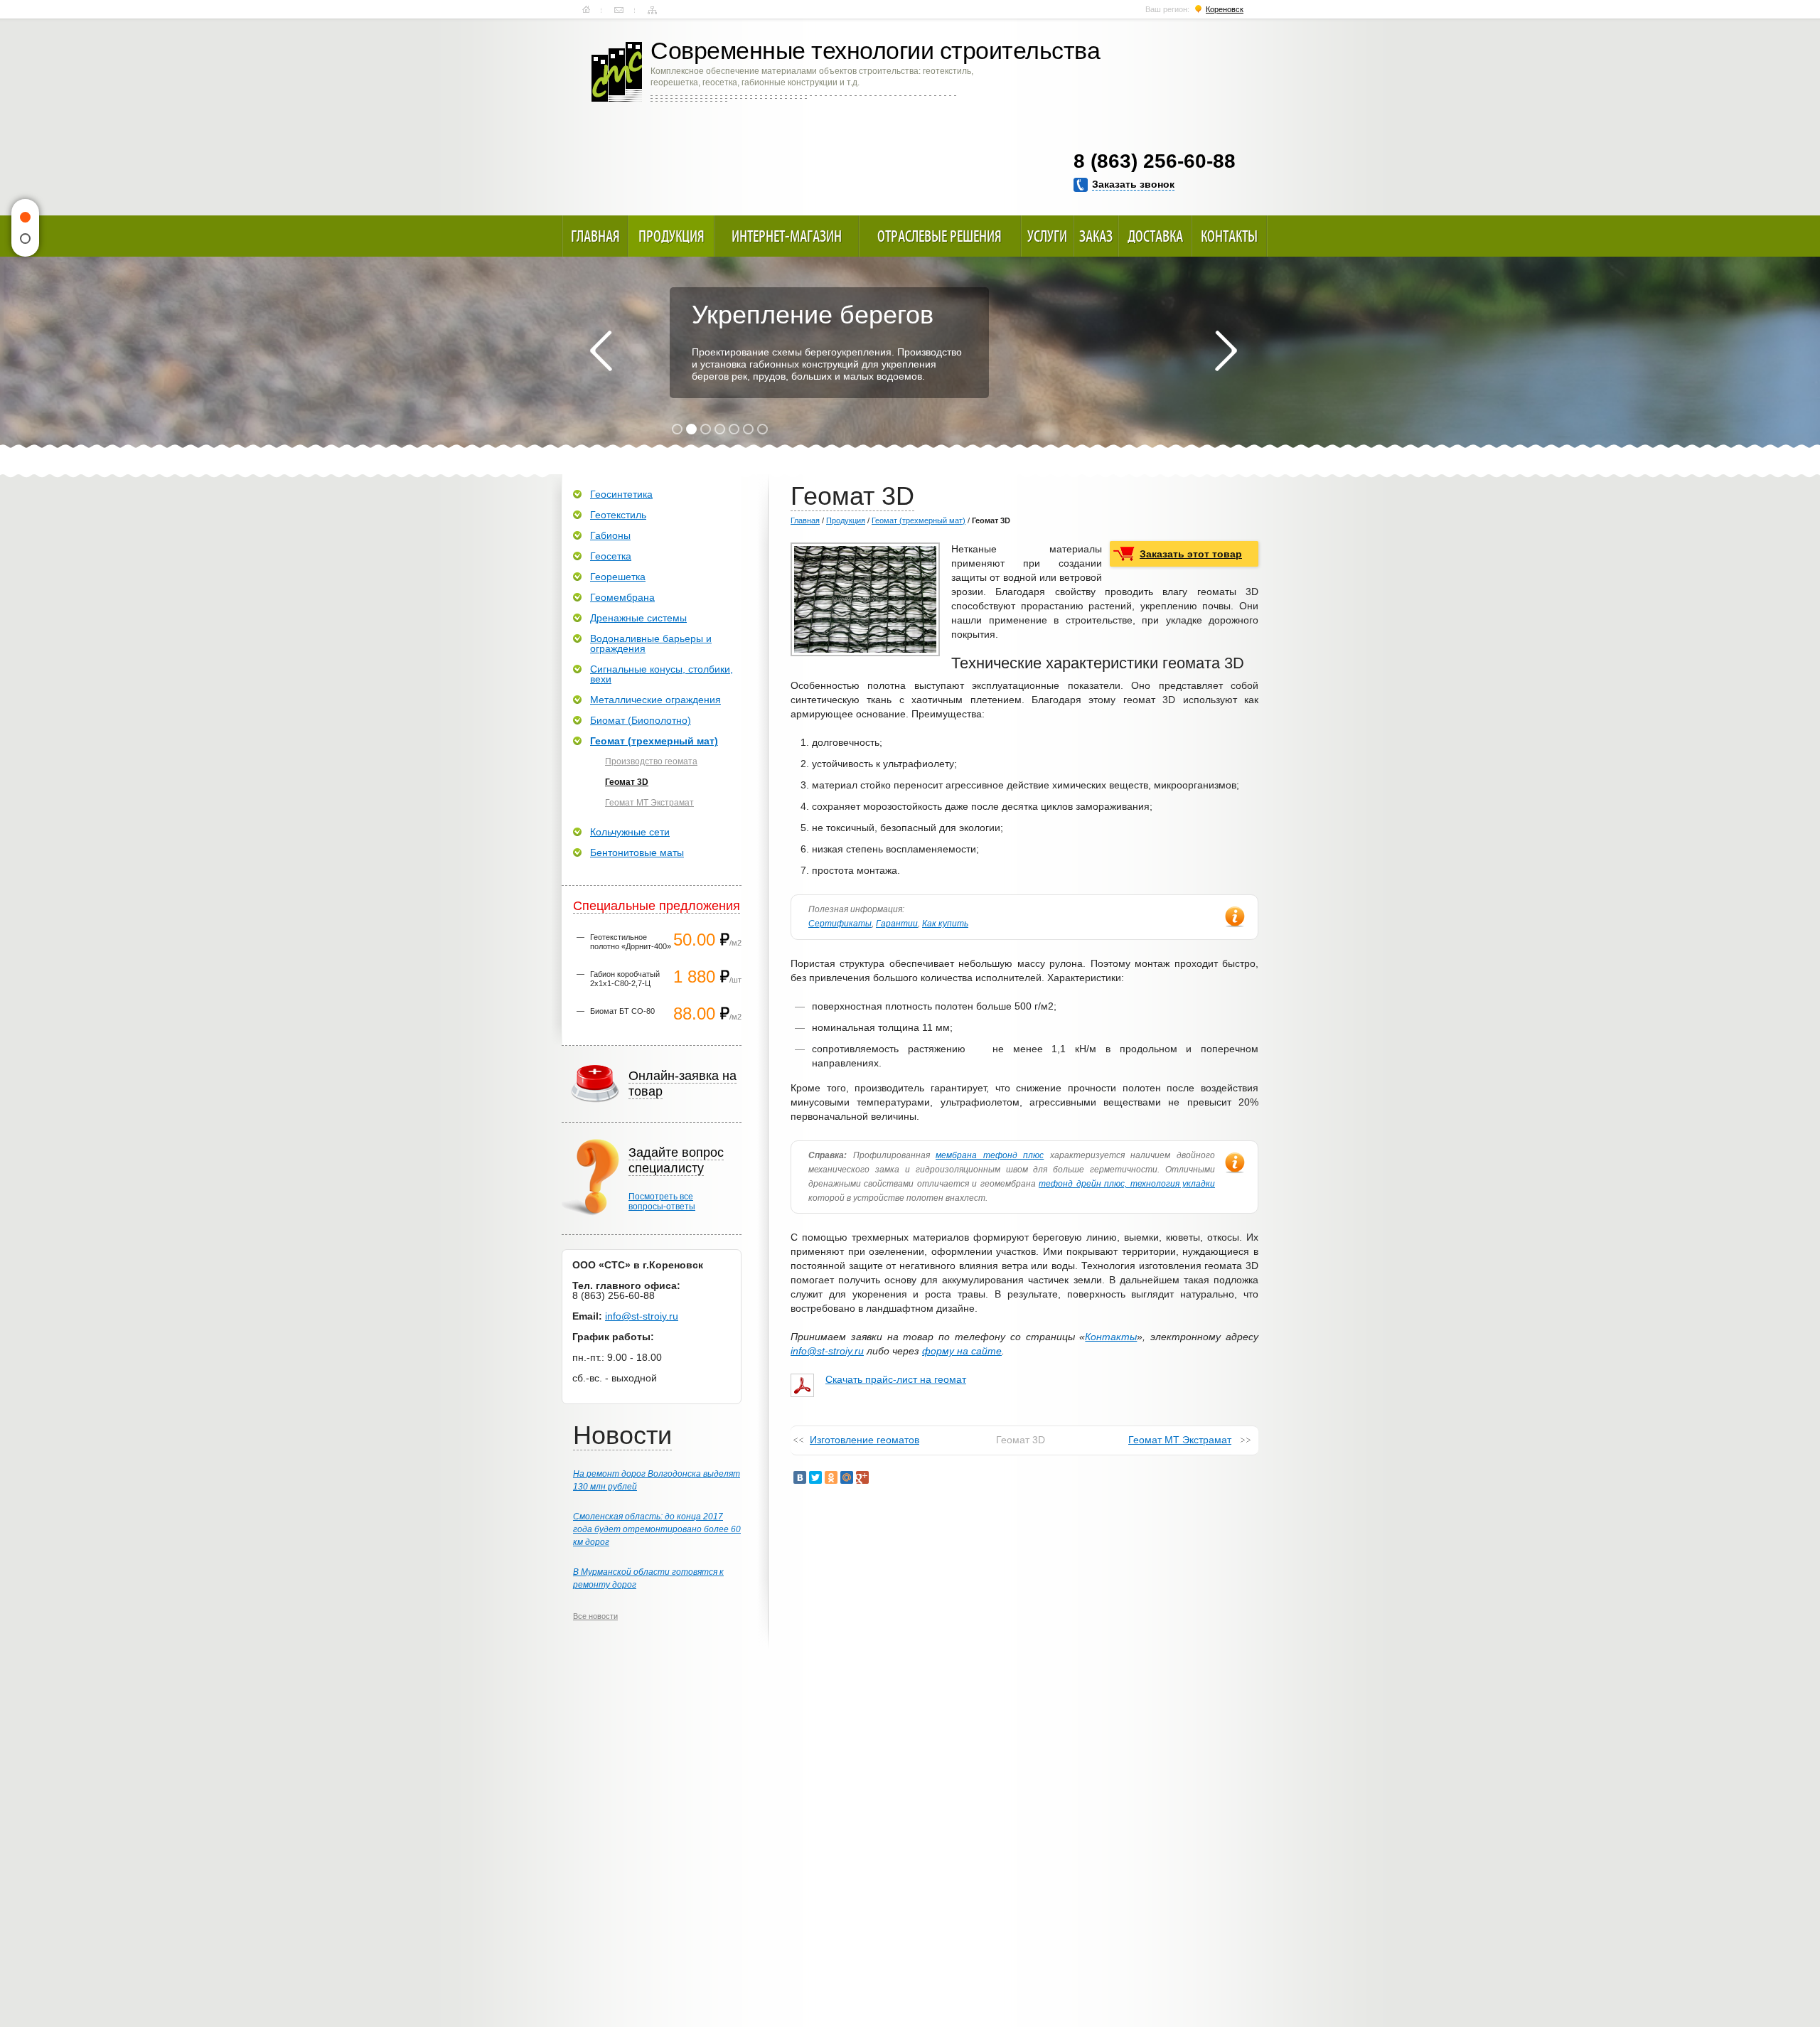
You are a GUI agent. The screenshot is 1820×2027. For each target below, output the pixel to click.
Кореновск (1225, 9)
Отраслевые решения (940, 236)
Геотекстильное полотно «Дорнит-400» (631, 942)
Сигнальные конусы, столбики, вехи (662, 674)
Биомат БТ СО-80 (622, 1011)
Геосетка (611, 556)
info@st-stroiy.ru (827, 1351)
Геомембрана (622, 597)
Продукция (671, 236)
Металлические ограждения (655, 700)
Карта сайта (652, 10)
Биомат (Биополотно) (641, 720)
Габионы (610, 535)
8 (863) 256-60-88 (1155, 161)
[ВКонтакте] (800, 1477)
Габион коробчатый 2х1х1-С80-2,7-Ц (625, 979)
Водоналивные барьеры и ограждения (651, 643)
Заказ (1096, 236)
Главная (586, 10)
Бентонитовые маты (637, 852)
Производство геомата (651, 761)
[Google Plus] (862, 1477)
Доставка (1155, 236)
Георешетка (618, 577)
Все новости (595, 1616)
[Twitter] (815, 1477)
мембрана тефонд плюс (990, 1155)
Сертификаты (840, 924)
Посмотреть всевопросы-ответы (662, 1202)
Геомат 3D (627, 782)
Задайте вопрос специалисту (676, 1160)
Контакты (619, 10)
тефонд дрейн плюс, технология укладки (1127, 1184)
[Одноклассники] (831, 1477)
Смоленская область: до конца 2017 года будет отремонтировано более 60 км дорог (657, 1529)
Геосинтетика (621, 494)
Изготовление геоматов (864, 1440)
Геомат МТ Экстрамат (1180, 1440)
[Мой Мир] (847, 1477)
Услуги (1047, 236)
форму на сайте (962, 1351)
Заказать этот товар (1191, 554)
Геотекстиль (618, 515)
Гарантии (897, 924)
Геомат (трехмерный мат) (919, 520)
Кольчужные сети (630, 832)
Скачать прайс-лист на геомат (896, 1379)
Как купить (945, 924)
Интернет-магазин (787, 236)
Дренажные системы (638, 618)
